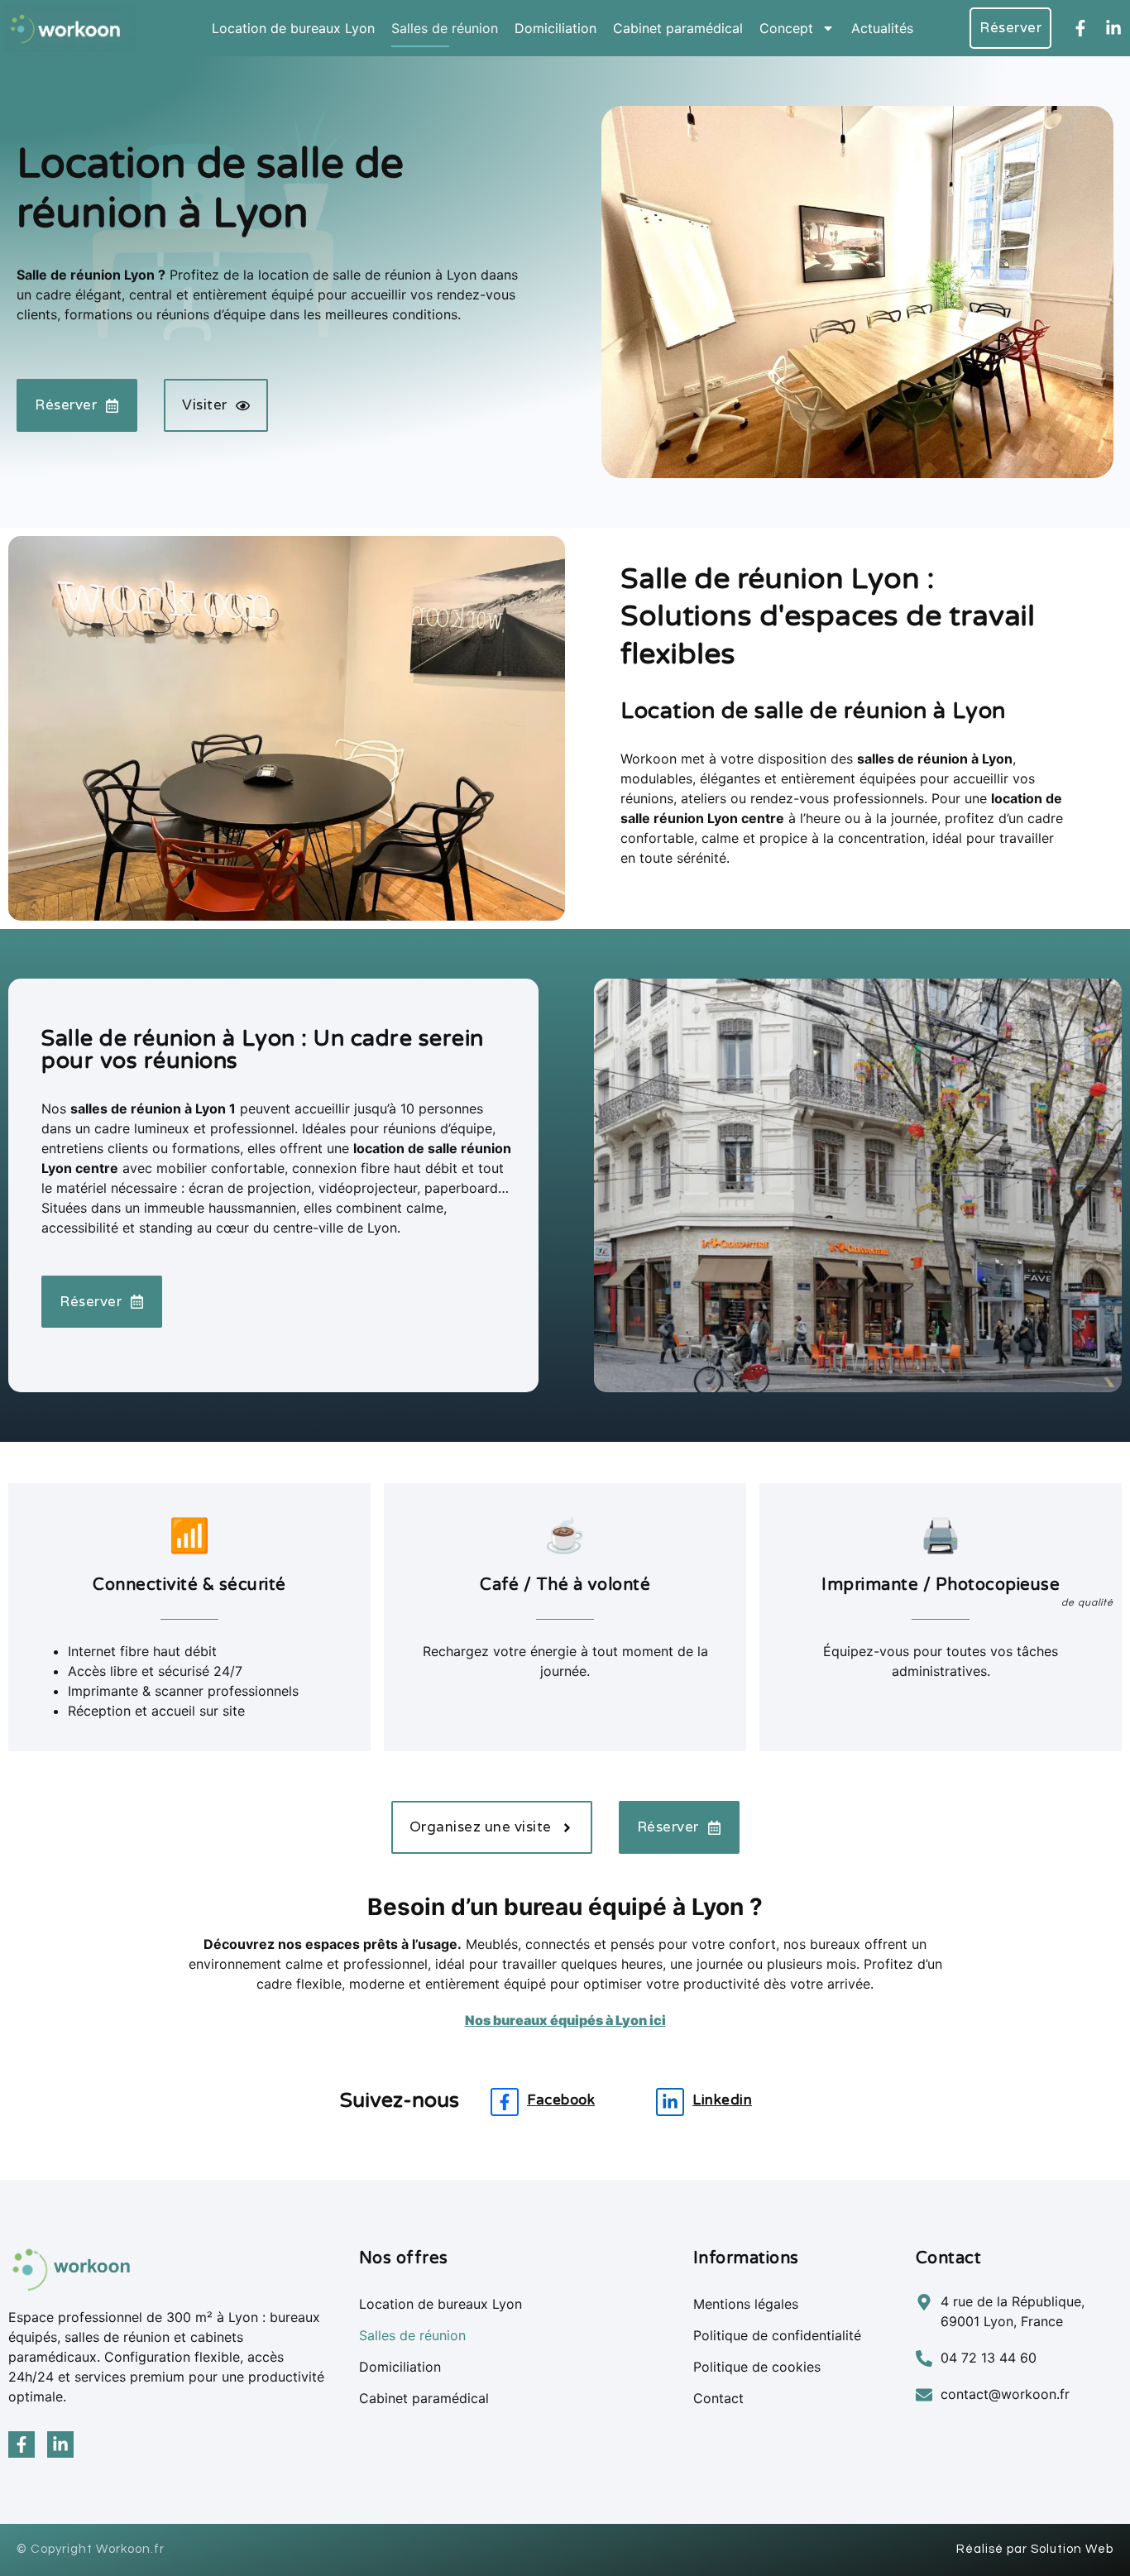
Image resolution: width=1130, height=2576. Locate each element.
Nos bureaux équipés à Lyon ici (565, 2020)
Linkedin (722, 2100)
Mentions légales (746, 2304)
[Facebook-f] (1080, 28)
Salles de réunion (445, 28)
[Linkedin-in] (1113, 28)
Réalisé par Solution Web (1035, 2549)
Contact (718, 2398)
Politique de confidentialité (777, 2335)
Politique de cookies (757, 2367)
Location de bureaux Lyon (293, 28)
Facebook (561, 2100)
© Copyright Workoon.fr (91, 2549)
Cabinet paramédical (678, 28)
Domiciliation (555, 28)
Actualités (882, 28)
